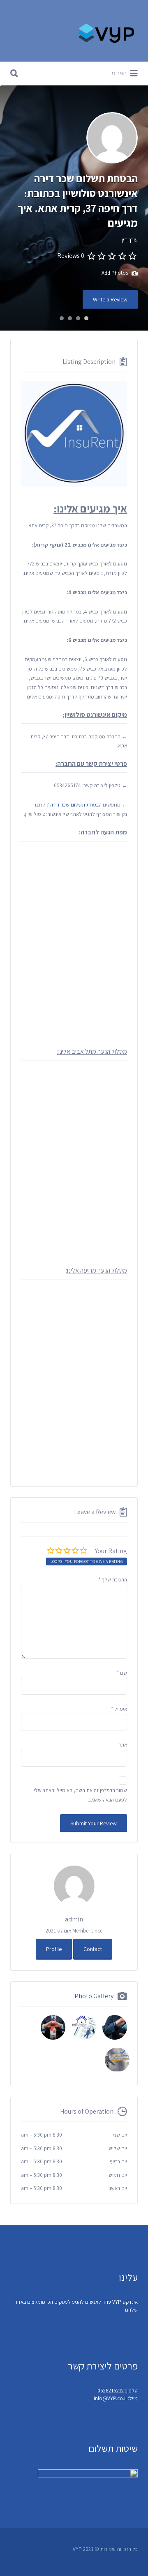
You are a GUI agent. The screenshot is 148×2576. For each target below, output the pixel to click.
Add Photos (115, 273)
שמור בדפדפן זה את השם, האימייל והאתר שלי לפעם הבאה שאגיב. (80, 1795)
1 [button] (86, 318)
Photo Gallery (94, 1996)
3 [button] (70, 318)
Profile (54, 1949)
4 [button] (62, 318)
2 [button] (78, 318)
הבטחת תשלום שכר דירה (76, 805)
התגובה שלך (113, 1580)
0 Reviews (71, 256)
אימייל (119, 1709)
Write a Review (110, 299)
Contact (93, 1949)
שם (122, 1673)
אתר (123, 1745)
